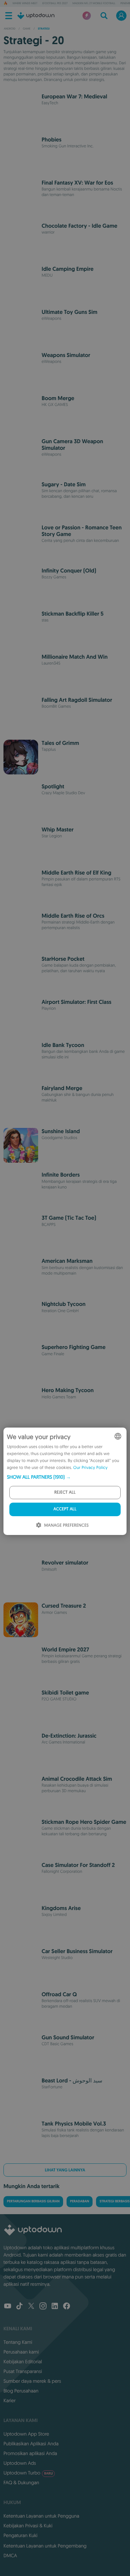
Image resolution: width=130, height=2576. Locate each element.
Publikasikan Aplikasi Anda (31, 2444)
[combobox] (118, 1436)
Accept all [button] (65, 1509)
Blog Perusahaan (21, 2391)
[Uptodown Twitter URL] (31, 2307)
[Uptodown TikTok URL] (19, 2307)
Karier (10, 2400)
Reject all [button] (65, 1492)
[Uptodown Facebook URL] (67, 2307)
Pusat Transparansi (23, 2371)
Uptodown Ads (20, 2463)
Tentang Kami (18, 2342)
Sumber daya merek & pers (32, 2381)
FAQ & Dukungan (21, 2482)
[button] (65, 1477)
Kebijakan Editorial (23, 2362)
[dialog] (65, 1481)
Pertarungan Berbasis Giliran (33, 2201)
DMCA (10, 2555)
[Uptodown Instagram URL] (43, 2307)
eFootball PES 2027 (55, 3)
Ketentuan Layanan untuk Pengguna (41, 2516)
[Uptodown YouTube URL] (8, 2307)
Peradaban (80, 2201)
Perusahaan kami (21, 2352)
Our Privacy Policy (90, 1468)
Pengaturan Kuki (20, 2535)
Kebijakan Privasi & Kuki (28, 2526)
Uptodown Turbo (28, 2473)
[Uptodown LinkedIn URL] (55, 2307)
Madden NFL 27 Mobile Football (94, 3)
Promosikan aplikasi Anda (30, 2453)
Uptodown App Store (26, 2434)
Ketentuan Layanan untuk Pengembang (45, 2546)
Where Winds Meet (25, 3)
